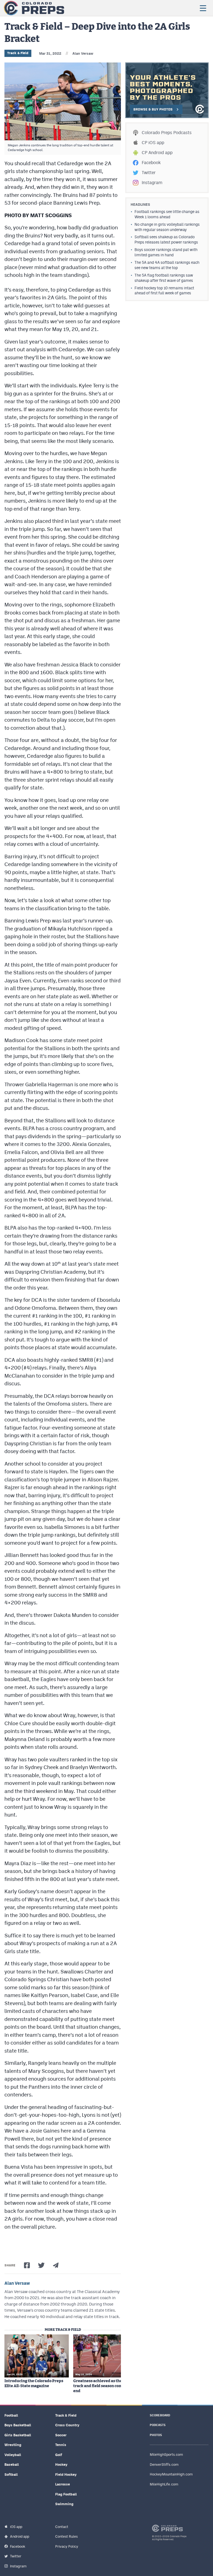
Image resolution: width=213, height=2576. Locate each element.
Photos (156, 2435)
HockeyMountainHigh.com (171, 2474)
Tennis (61, 2445)
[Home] (34, 8)
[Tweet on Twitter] (41, 2265)
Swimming (64, 2504)
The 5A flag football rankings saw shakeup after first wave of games (164, 278)
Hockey (61, 2465)
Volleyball (13, 2455)
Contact (62, 2527)
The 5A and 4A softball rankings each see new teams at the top (167, 265)
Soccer (61, 2435)
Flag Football (66, 2494)
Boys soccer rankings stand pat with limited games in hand (166, 252)
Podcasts (158, 2425)
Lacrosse (63, 2484)
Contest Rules (66, 2536)
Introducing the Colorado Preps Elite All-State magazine (34, 2384)
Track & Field (18, 53)
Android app (20, 2536)
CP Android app (157, 153)
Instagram (152, 183)
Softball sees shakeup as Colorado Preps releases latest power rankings (166, 239)
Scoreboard (160, 2415)
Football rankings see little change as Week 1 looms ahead (167, 214)
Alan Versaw (83, 53)
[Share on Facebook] (27, 2265)
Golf (59, 2455)
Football (11, 2415)
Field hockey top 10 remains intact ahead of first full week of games (164, 291)
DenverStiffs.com (164, 2465)
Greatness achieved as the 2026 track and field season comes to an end (105, 2386)
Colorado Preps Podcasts (167, 133)
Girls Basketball (18, 2435)
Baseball (12, 2465)
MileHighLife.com (164, 2484)
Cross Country (67, 2425)
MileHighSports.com (166, 2455)
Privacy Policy (67, 2546)
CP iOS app (153, 143)
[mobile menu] (203, 8)
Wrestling (13, 2445)
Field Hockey (66, 2475)
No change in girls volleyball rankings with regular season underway (167, 227)
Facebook (151, 163)
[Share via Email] (56, 2265)
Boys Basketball (18, 2425)
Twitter (149, 173)
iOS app (16, 2527)
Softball (11, 2475)
